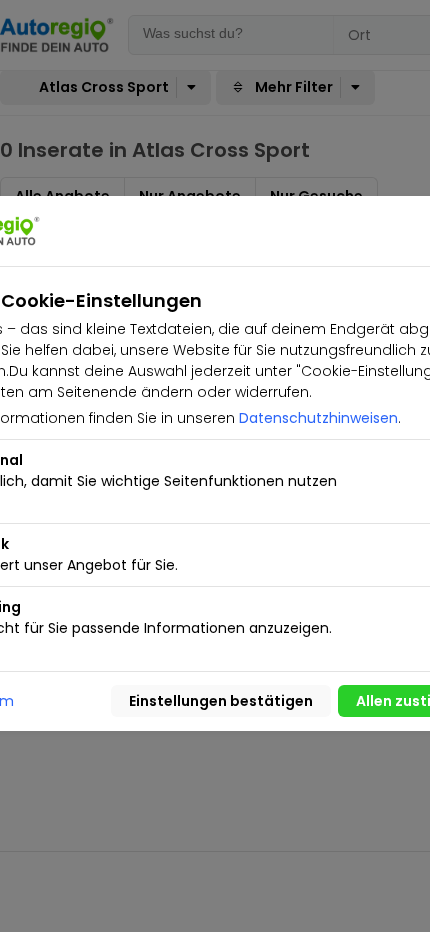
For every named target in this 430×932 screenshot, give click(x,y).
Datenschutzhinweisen (318, 418)
